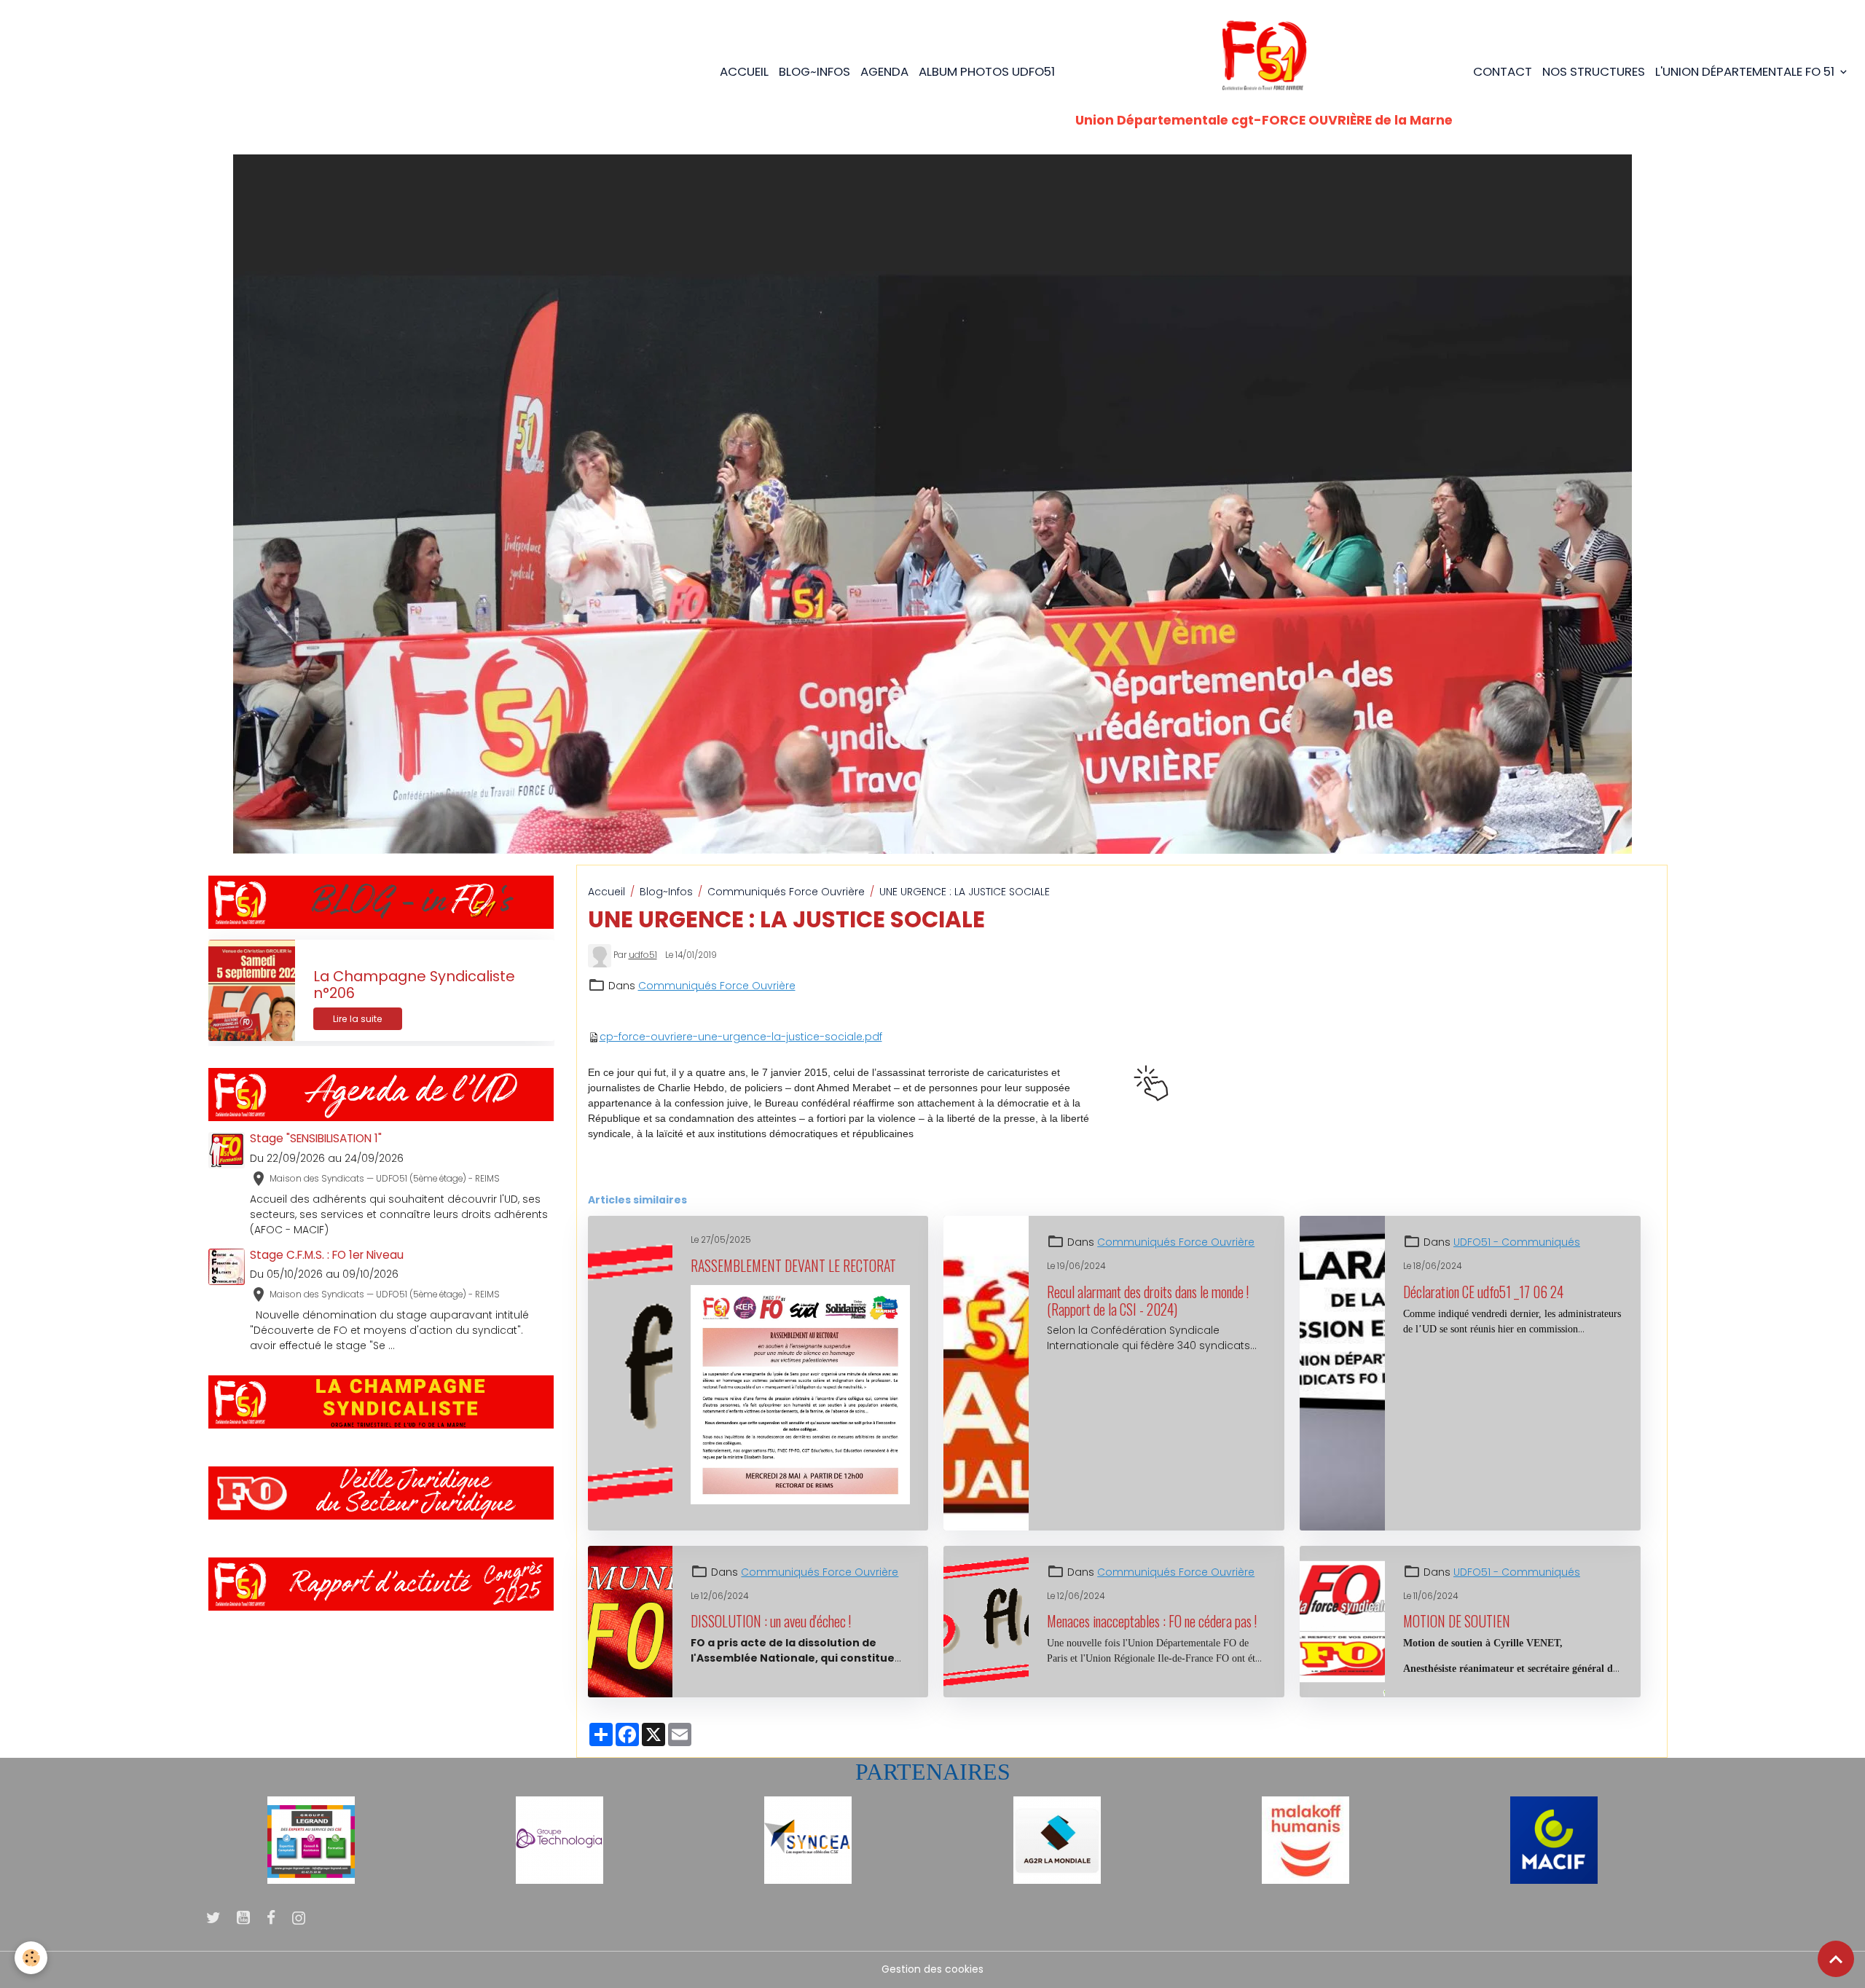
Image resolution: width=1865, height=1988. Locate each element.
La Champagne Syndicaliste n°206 (414, 985)
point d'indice (1034, 1172)
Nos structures (1594, 71)
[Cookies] (31, 1958)
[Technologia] (559, 1839)
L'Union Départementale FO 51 (1746, 71)
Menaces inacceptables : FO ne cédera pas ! (1152, 1622)
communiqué (709, 1172)
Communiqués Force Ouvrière (786, 892)
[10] (311, 1839)
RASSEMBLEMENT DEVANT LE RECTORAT (793, 1266)
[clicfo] (1151, 1083)
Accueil (744, 71)
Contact (1503, 71)
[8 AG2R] (1057, 1839)
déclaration (782, 1172)
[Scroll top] (1836, 1959)
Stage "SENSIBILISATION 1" (316, 1138)
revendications (628, 1172)
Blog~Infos (666, 892)
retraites (1099, 1172)
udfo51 (643, 955)
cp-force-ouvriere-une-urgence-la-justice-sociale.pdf (741, 1037)
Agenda (884, 71)
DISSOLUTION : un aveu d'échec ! (771, 1622)
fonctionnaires (954, 1172)
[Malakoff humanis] (1305, 1839)
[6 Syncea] (808, 1839)
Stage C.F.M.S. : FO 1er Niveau (327, 1255)
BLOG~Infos (814, 71)
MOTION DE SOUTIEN (1457, 1622)
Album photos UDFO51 (987, 71)
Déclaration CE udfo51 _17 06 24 (1483, 1292)
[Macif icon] (1554, 1839)
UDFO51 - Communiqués (1517, 1242)
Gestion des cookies (932, 1969)
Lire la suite (358, 1019)
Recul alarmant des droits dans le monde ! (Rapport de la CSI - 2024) (1148, 1301)
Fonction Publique (865, 1172)
